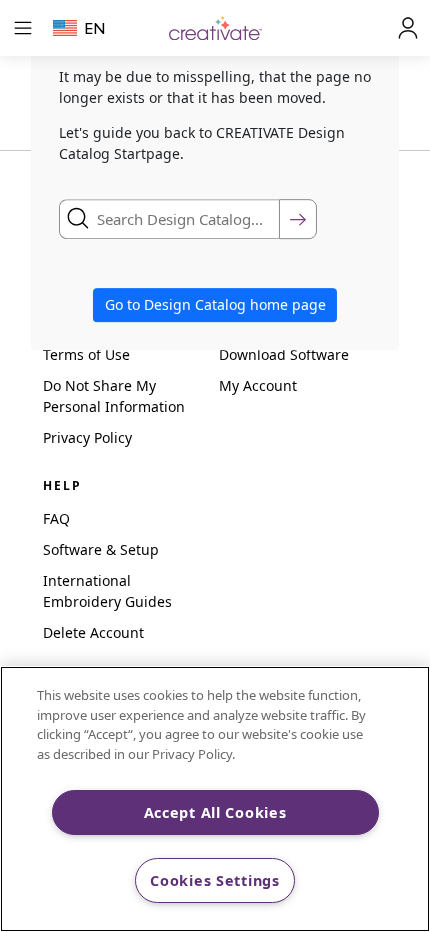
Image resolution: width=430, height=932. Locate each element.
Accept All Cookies (215, 812)
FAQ (56, 518)
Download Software (284, 354)
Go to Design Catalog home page (215, 305)
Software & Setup (101, 549)
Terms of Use (86, 354)
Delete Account (93, 632)
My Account (258, 385)
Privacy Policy (87, 437)
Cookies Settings (215, 880)
